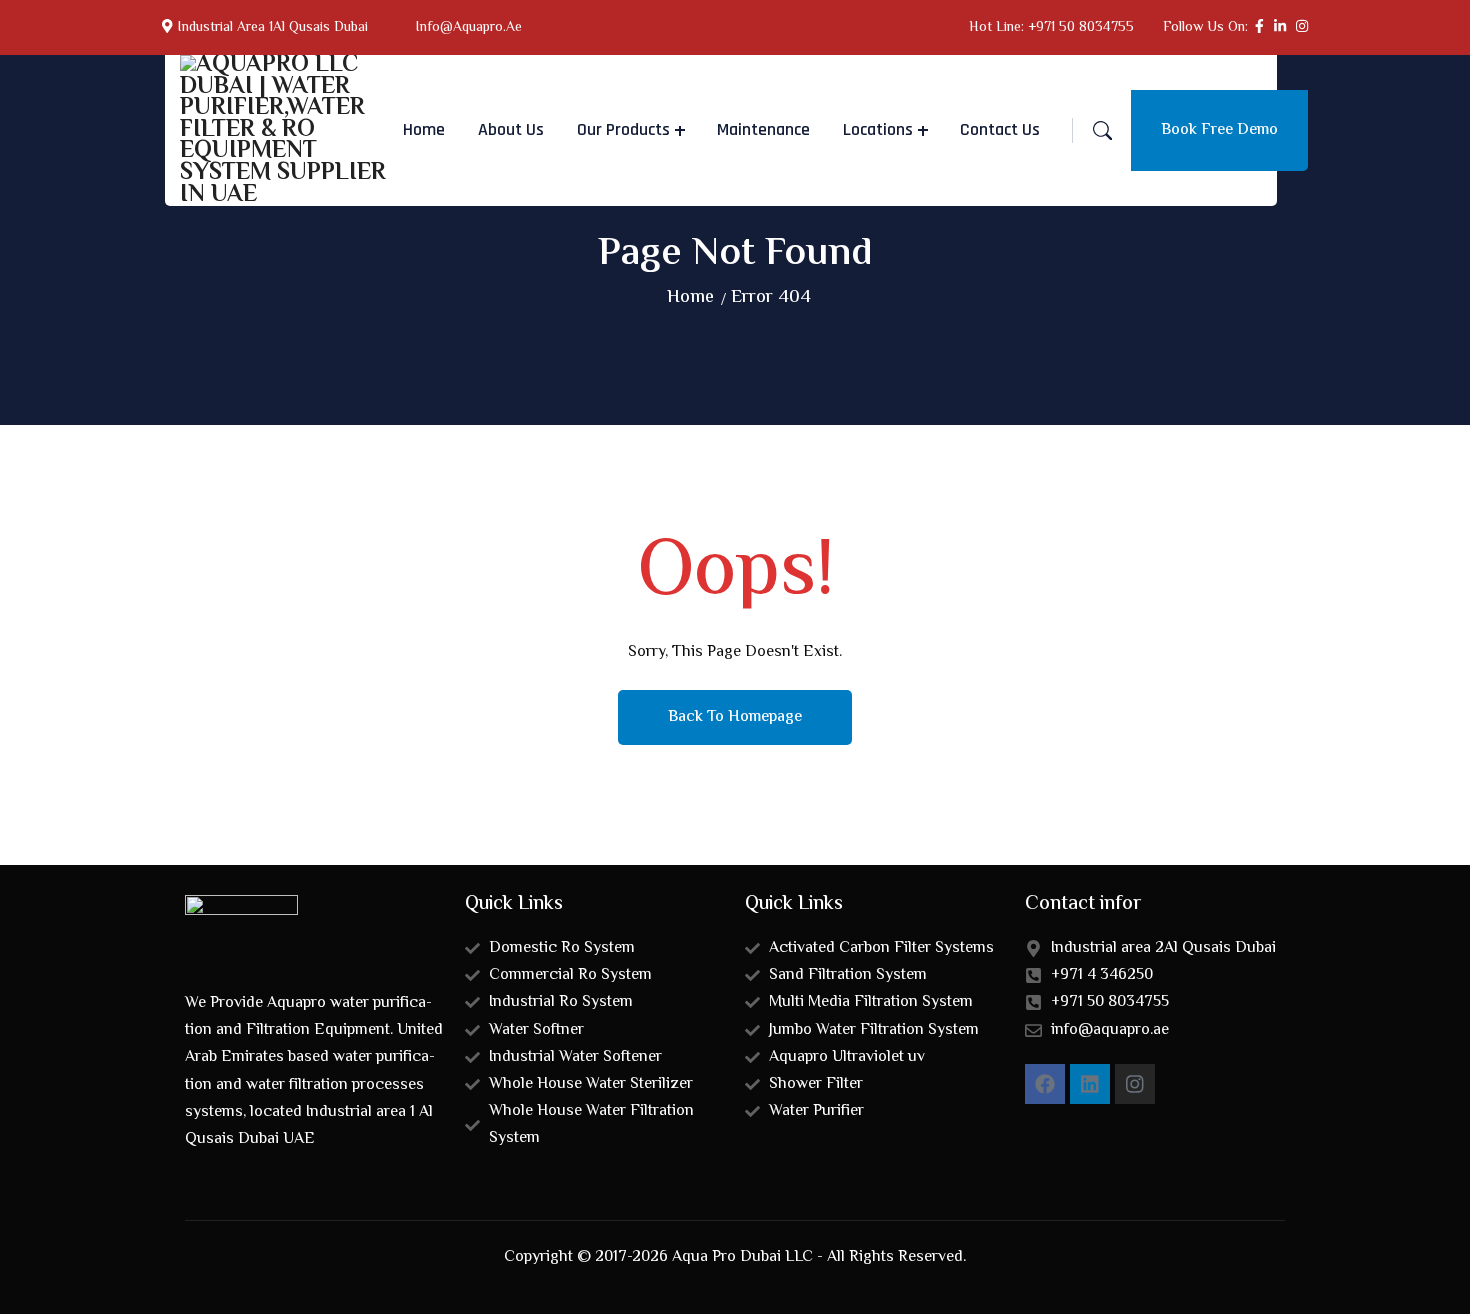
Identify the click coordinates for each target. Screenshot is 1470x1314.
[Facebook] (1045, 1084)
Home (424, 129)
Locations (878, 129)
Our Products (623, 129)
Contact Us (1000, 129)
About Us (511, 129)
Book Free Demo (1219, 130)
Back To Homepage (735, 717)
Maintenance (763, 129)
